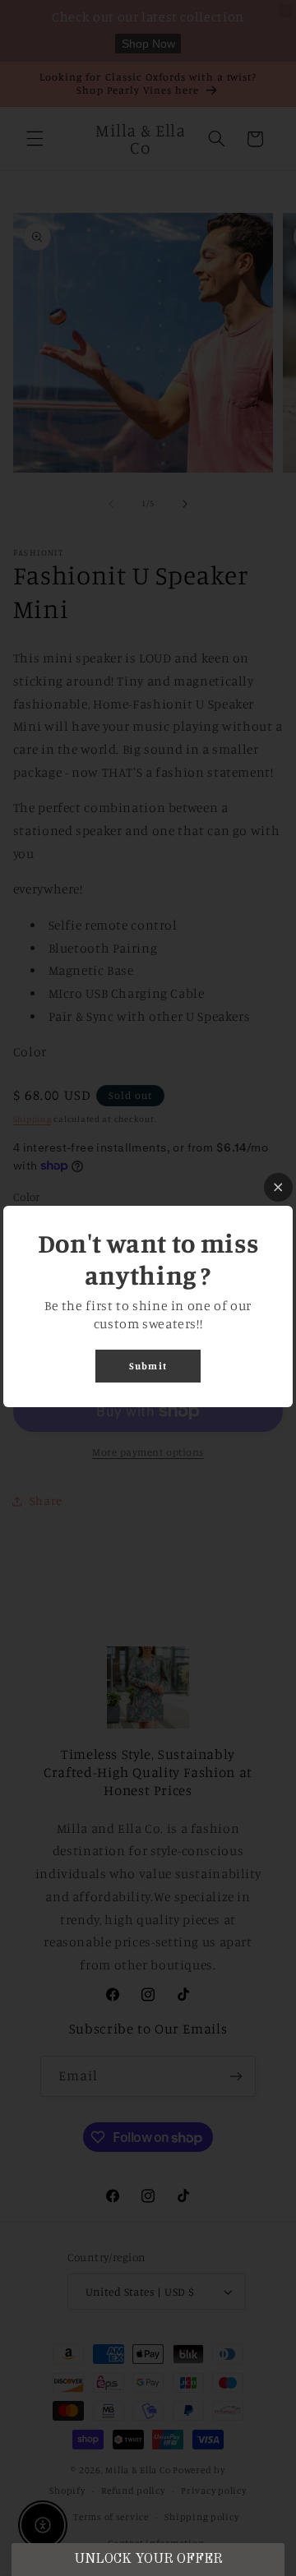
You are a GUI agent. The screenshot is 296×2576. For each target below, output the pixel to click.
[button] (148, 2560)
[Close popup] (278, 1187)
